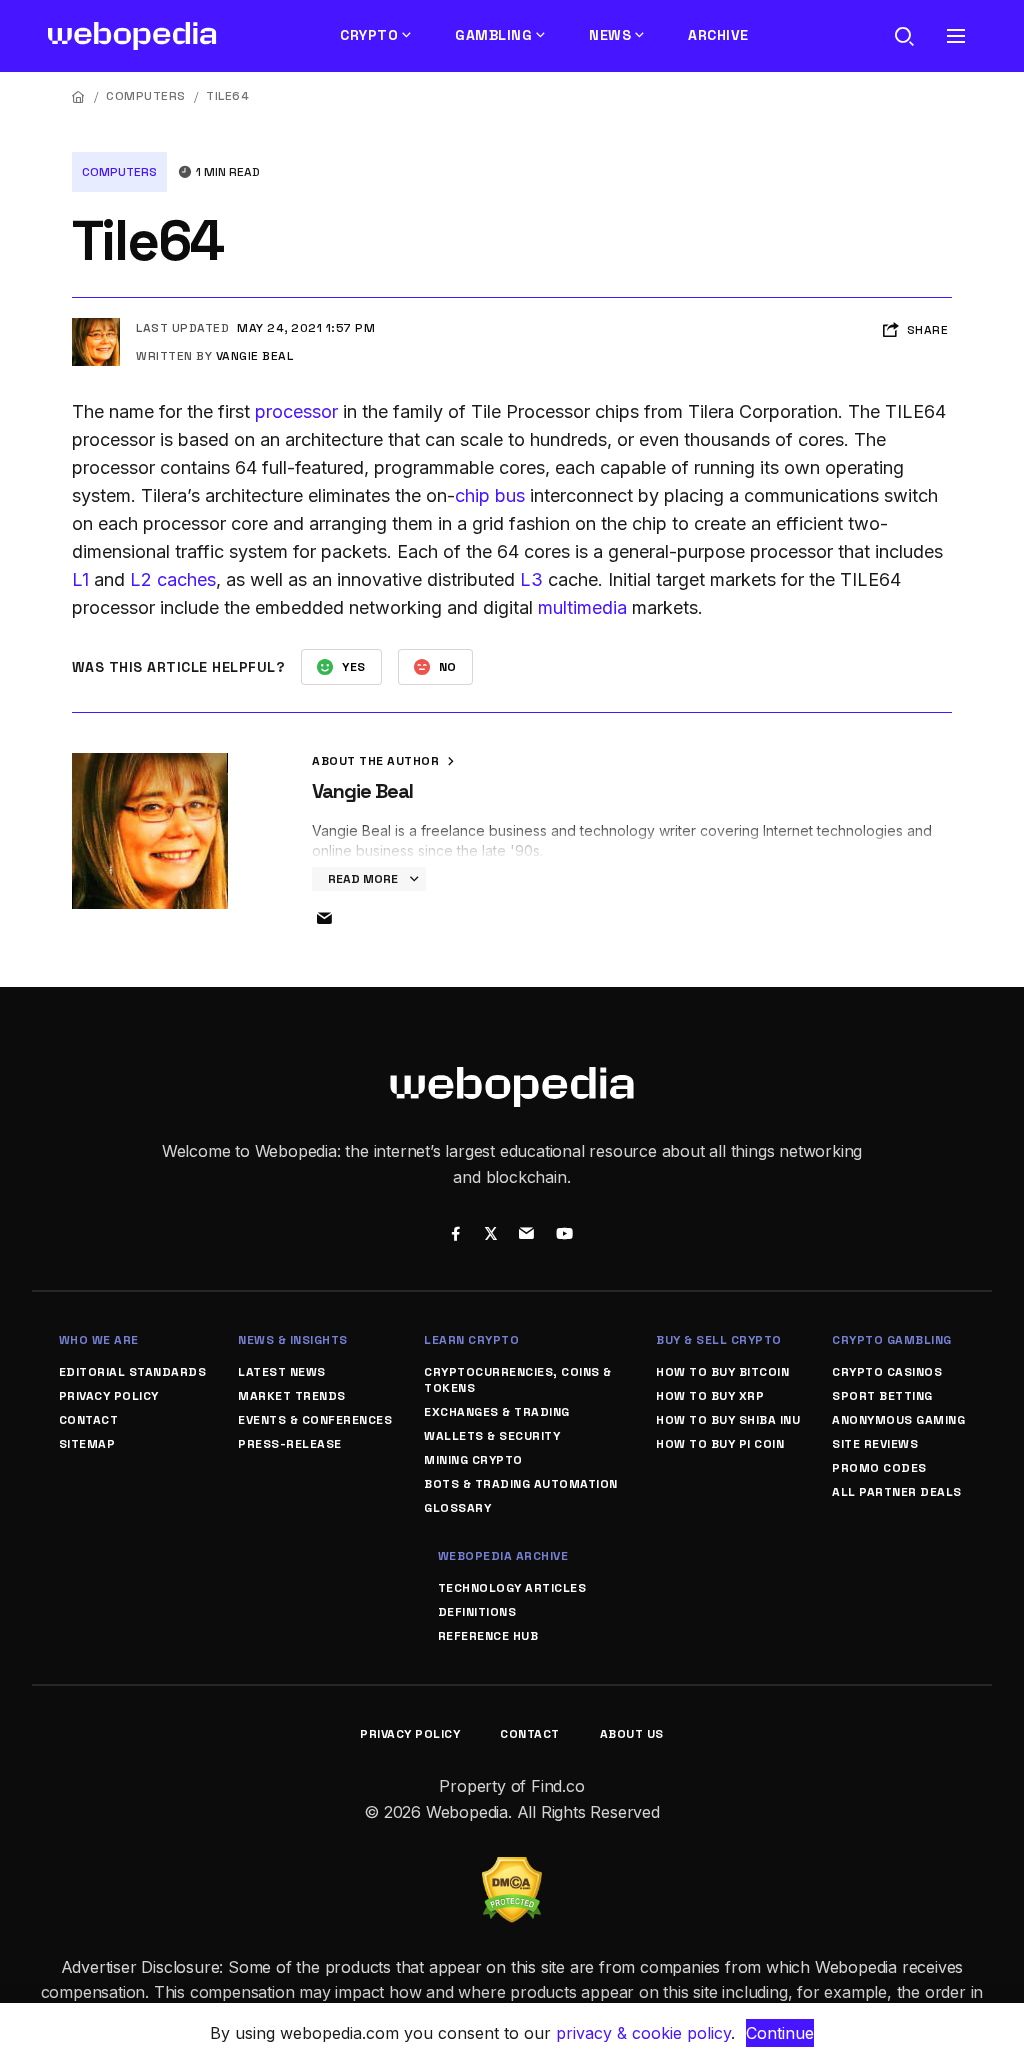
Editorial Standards (133, 1372)
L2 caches (173, 579)
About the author (377, 761)
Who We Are (99, 1340)
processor (296, 411)
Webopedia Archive (503, 1556)
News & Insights (293, 1340)
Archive (718, 35)
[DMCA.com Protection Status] (512, 1869)
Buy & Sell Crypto (719, 1340)
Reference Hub (488, 1636)
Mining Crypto (473, 1460)
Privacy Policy (109, 1396)
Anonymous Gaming (898, 1420)
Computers (146, 96)
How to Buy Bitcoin (722, 1372)
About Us (632, 1734)
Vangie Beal (255, 356)
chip (472, 495)
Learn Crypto (471, 1340)
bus (510, 495)
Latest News (282, 1372)
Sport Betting (882, 1396)
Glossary (457, 1508)
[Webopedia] (132, 36)
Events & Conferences (315, 1420)
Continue (780, 2033)
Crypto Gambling (892, 1340)
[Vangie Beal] (96, 326)
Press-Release (290, 1444)
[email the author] (324, 919)
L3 (531, 579)
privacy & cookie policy (643, 2033)
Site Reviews (875, 1444)
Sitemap (87, 1444)
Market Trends (292, 1396)
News (610, 35)
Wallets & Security (492, 1436)
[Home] (79, 96)
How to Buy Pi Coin (720, 1444)
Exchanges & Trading (497, 1412)
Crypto (369, 35)
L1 (80, 579)
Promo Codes (879, 1468)
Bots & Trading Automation (521, 1484)
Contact (89, 1420)
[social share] (455, 1236)
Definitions (477, 1612)
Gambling (493, 35)
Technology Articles (512, 1588)
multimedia (582, 607)
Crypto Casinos (887, 1372)
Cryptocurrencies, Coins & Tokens (518, 1380)
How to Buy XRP (710, 1396)
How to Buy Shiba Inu (728, 1420)
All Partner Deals (897, 1492)
